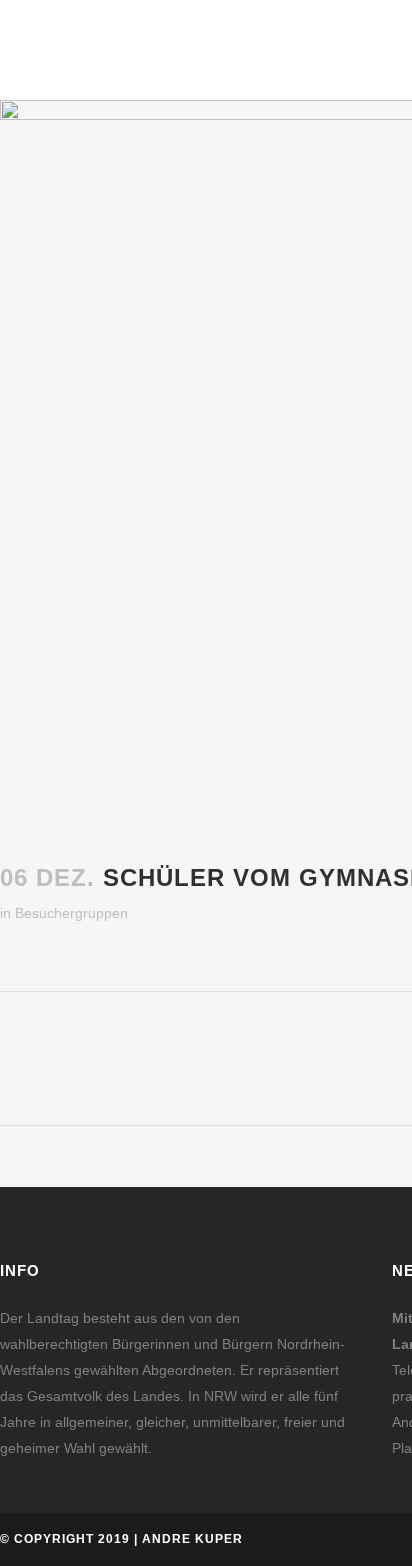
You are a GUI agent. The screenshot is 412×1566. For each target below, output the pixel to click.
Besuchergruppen (71, 913)
